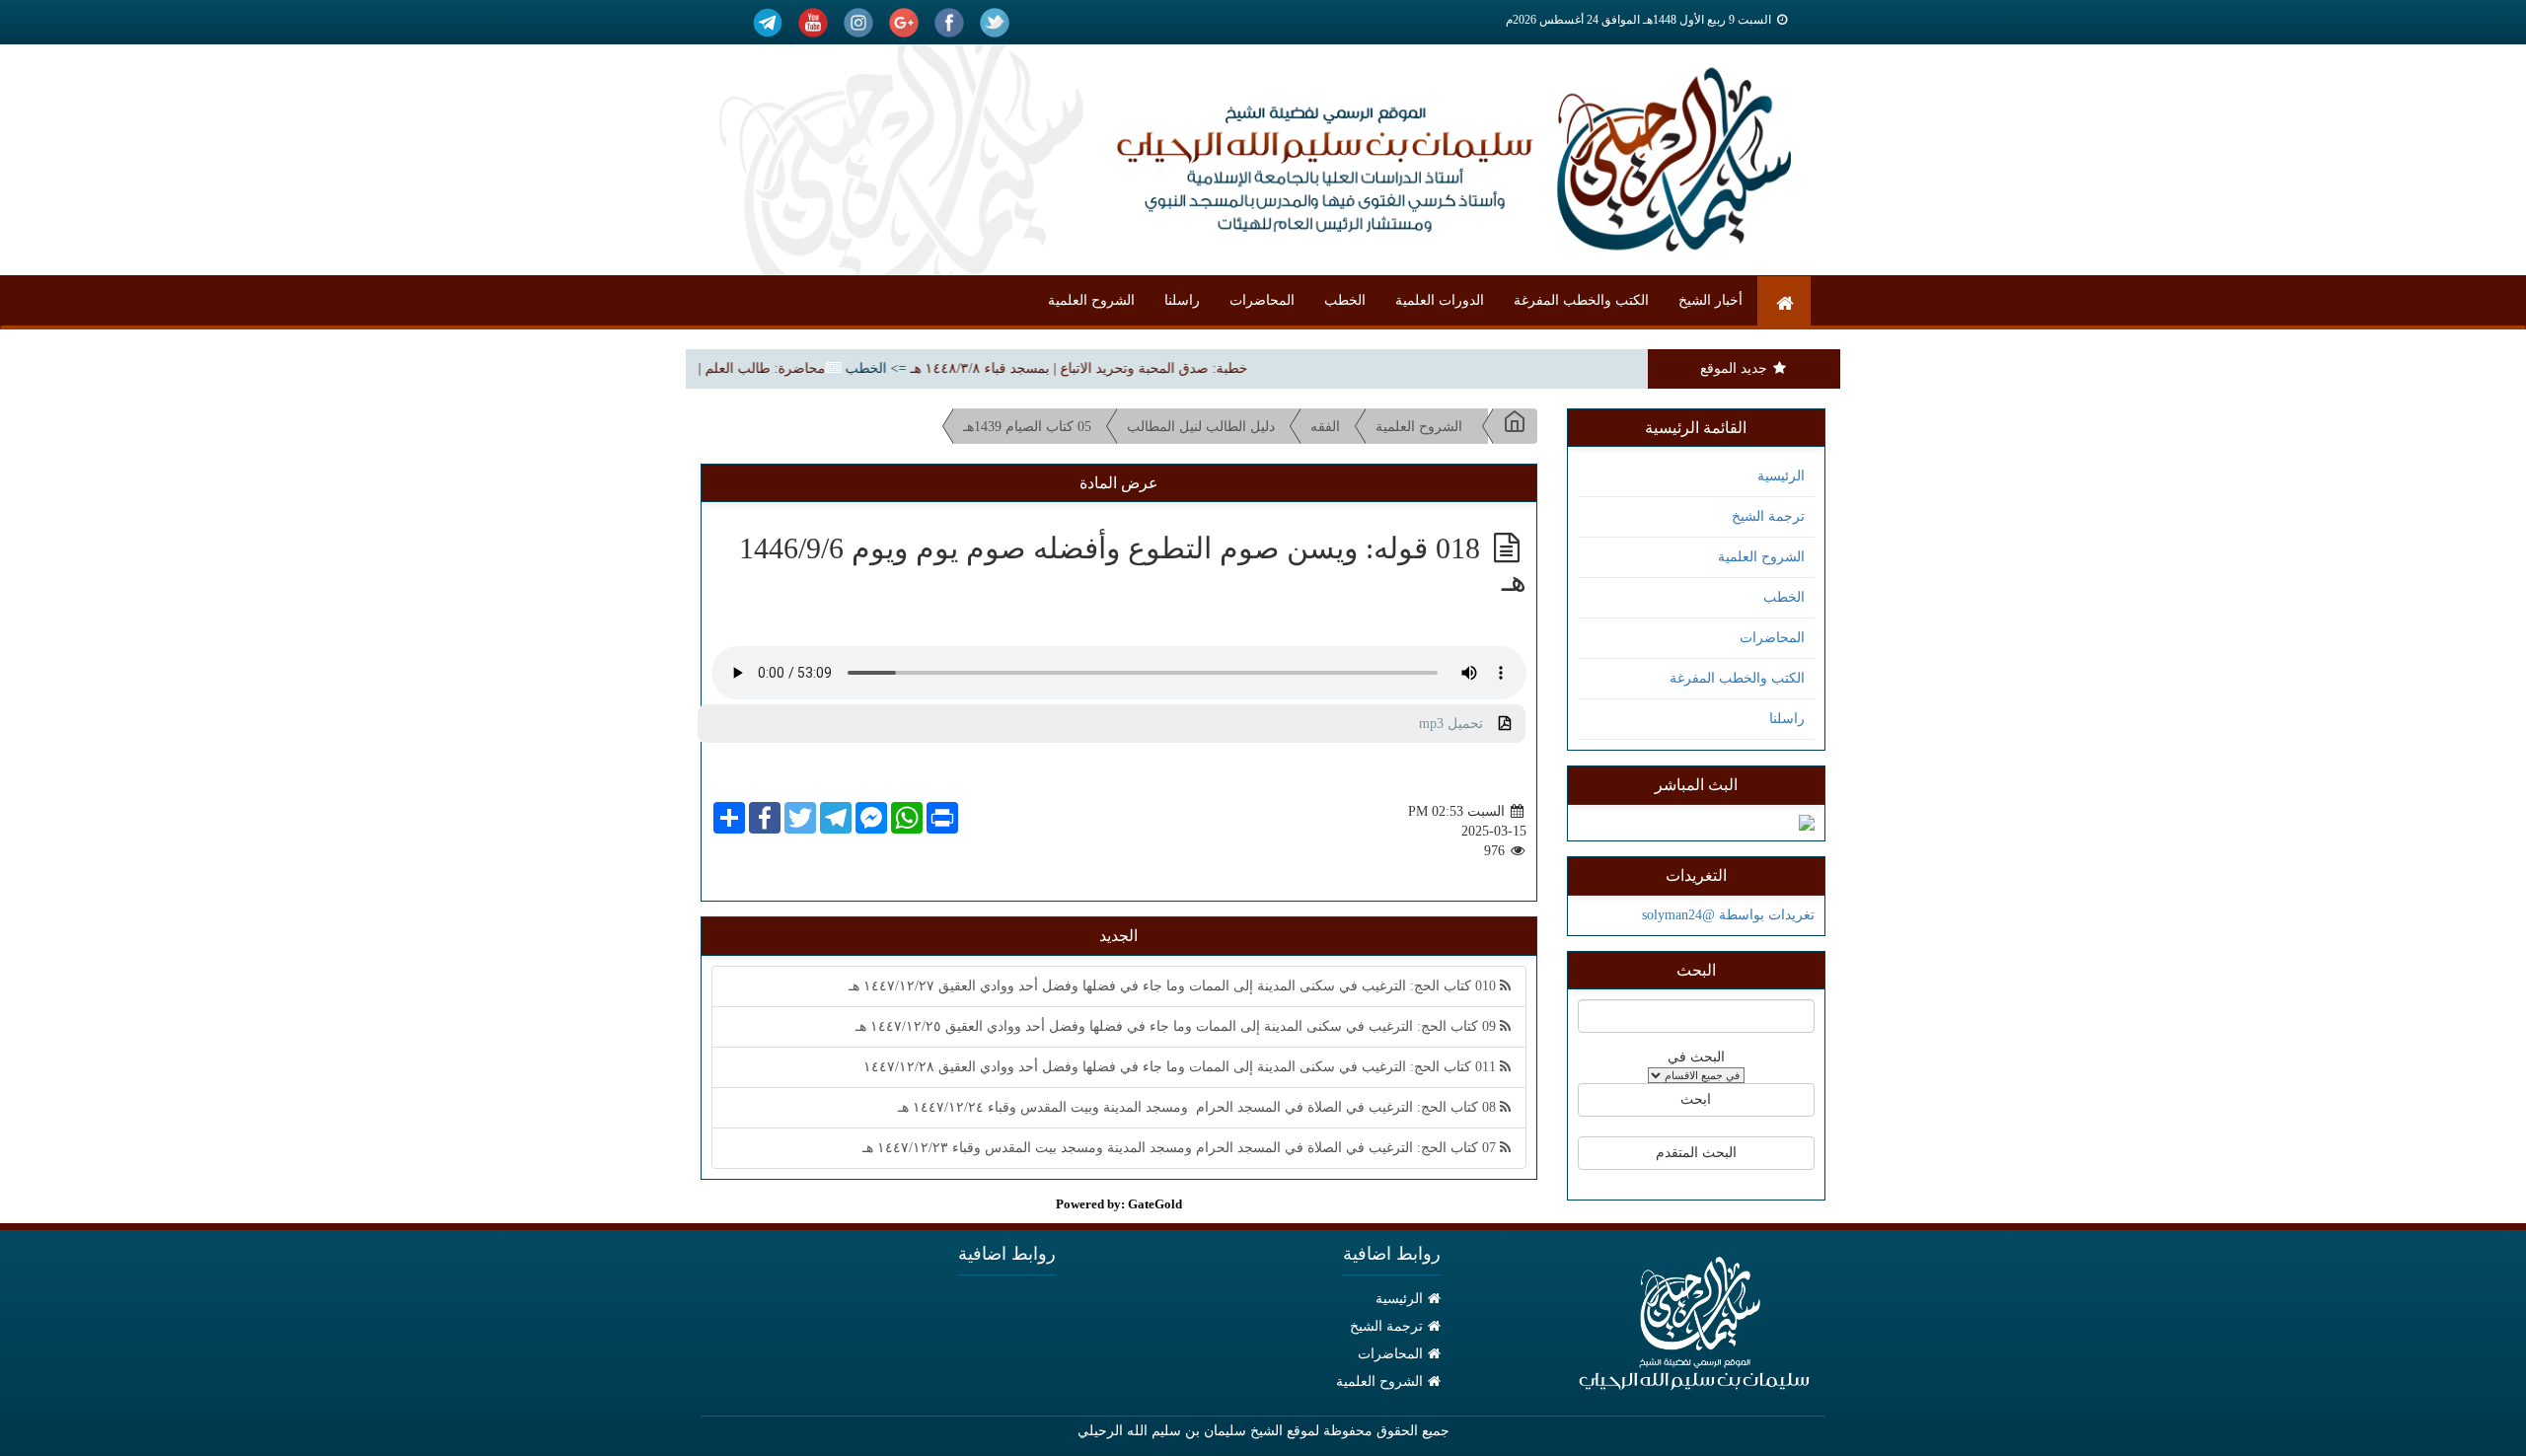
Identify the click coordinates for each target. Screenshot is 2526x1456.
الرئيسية (1781, 476)
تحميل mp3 (1459, 724)
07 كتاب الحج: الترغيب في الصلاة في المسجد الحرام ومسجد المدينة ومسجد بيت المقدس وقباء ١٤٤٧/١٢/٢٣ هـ (1181, 1148)
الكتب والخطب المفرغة (1581, 300)
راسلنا (1182, 300)
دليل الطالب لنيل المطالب (1201, 427)
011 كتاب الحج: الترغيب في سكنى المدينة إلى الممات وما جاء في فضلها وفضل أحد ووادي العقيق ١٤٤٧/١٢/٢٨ (1182, 1067)
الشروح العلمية (1091, 300)
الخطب (1345, 300)
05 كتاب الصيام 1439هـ (1027, 427)
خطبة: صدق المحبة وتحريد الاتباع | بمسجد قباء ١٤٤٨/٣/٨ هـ (1106, 368)
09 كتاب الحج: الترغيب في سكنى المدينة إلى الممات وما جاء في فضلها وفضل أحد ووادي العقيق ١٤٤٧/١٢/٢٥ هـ (1178, 1026)
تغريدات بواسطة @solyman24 (1728, 915)
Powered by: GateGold (1119, 1204)
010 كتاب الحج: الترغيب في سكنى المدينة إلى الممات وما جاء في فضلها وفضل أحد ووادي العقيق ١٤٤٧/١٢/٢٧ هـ (1174, 986)
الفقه (1325, 427)
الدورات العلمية (1440, 300)
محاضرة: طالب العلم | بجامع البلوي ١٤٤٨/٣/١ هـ (715, 368)
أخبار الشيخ (1710, 300)
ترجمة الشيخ (1768, 516)
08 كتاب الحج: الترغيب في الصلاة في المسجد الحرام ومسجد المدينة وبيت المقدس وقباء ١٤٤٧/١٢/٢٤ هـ (1199, 1107)
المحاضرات (1262, 300)
